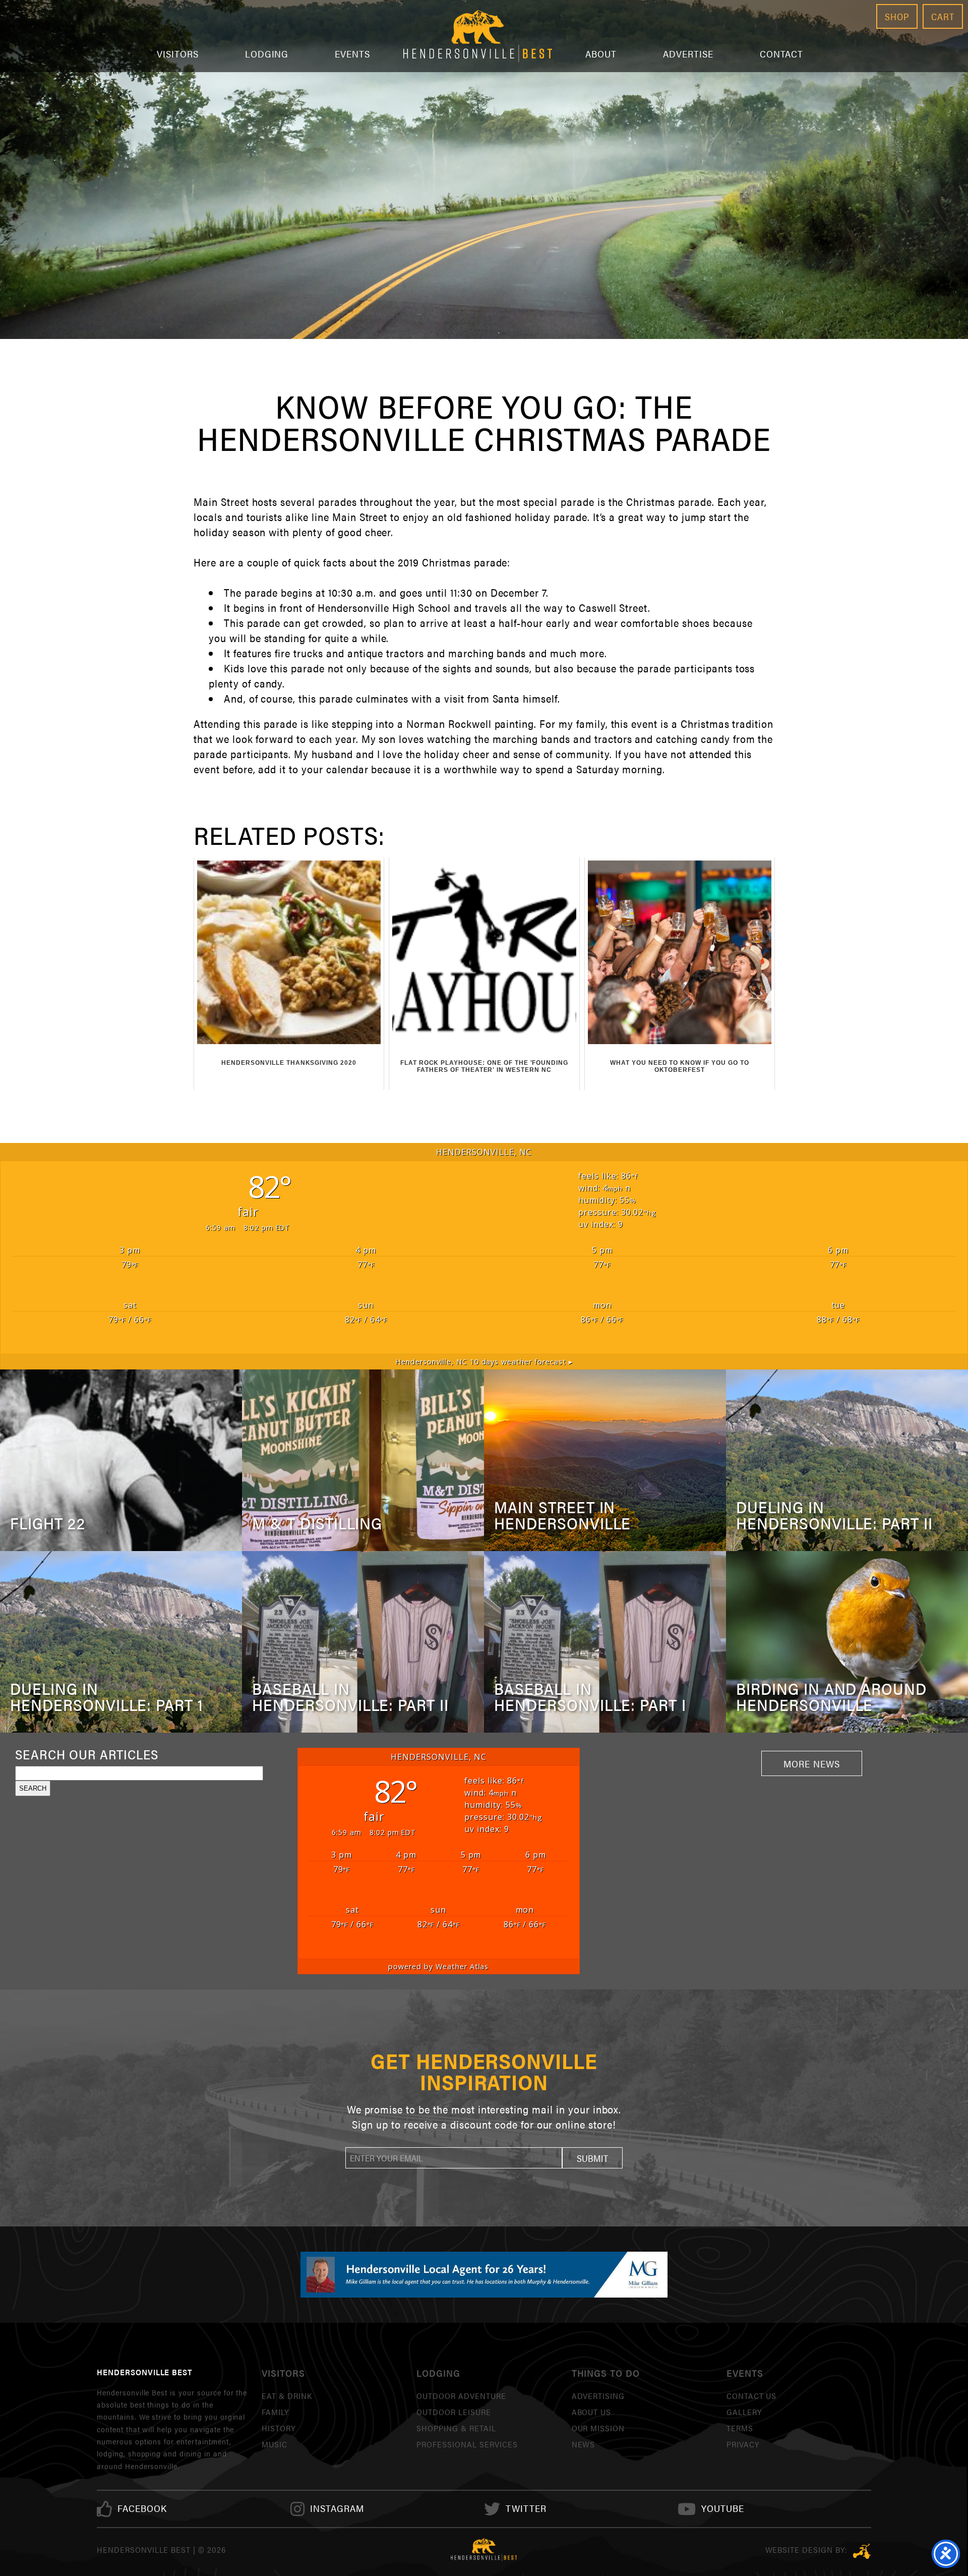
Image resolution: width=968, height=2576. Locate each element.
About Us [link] (592, 2412)
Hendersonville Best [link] (478, 36)
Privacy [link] (743, 2444)
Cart (943, 16)
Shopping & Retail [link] (456, 2428)
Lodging (267, 54)
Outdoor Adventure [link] (461, 2396)
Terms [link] (740, 2428)
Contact (782, 54)
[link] (142, 2509)
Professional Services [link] (467, 2444)
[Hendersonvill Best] (484, 2550)
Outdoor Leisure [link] (453, 2412)
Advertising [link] (598, 2396)
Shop (897, 16)
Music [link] (275, 2444)
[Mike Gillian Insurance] (484, 2274)
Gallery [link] (744, 2412)
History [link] (279, 2428)
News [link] (584, 2444)
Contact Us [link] (752, 2396)
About (601, 54)
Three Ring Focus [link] (862, 2551)
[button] (592, 2158)
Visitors (178, 54)
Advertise (688, 54)
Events (352, 54)
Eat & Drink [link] (287, 2396)
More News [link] (812, 1763)
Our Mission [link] (598, 2428)
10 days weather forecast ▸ (484, 1362)
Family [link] (275, 2412)
